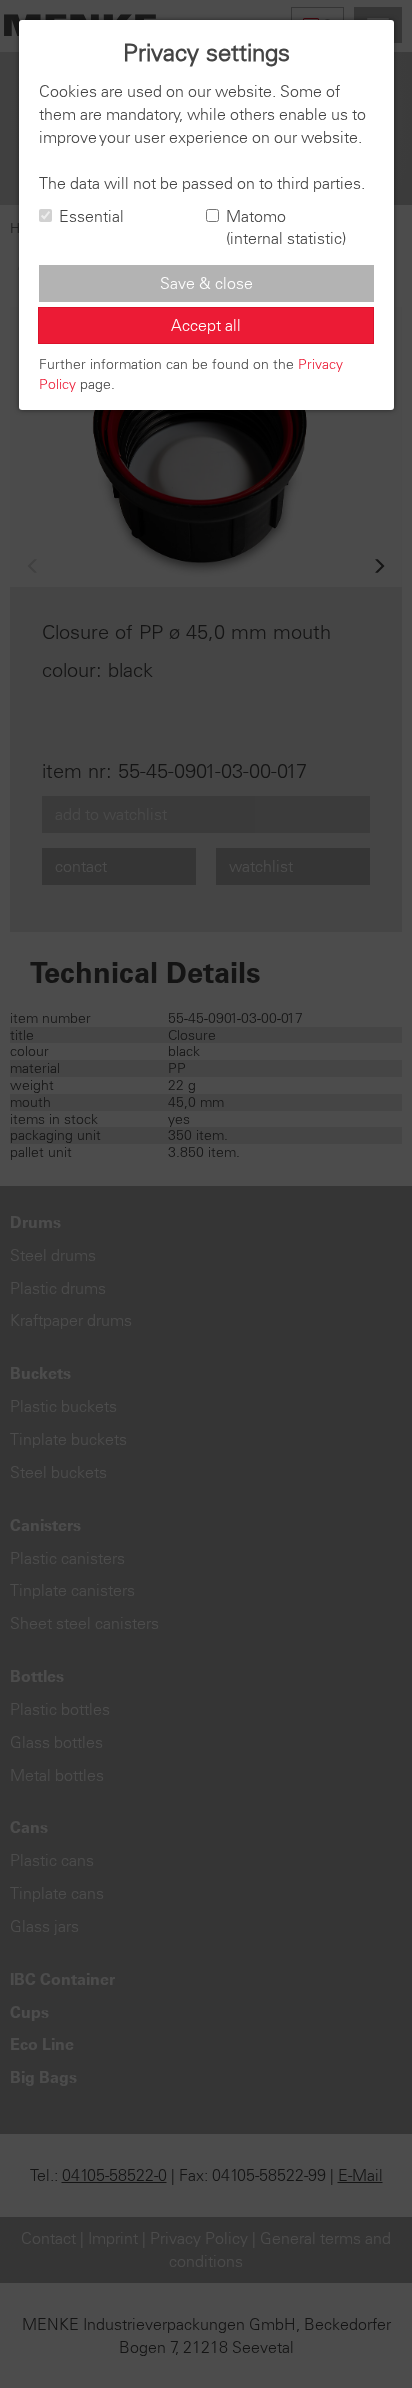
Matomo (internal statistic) (286, 227)
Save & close (206, 283)
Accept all (206, 325)
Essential (91, 216)
